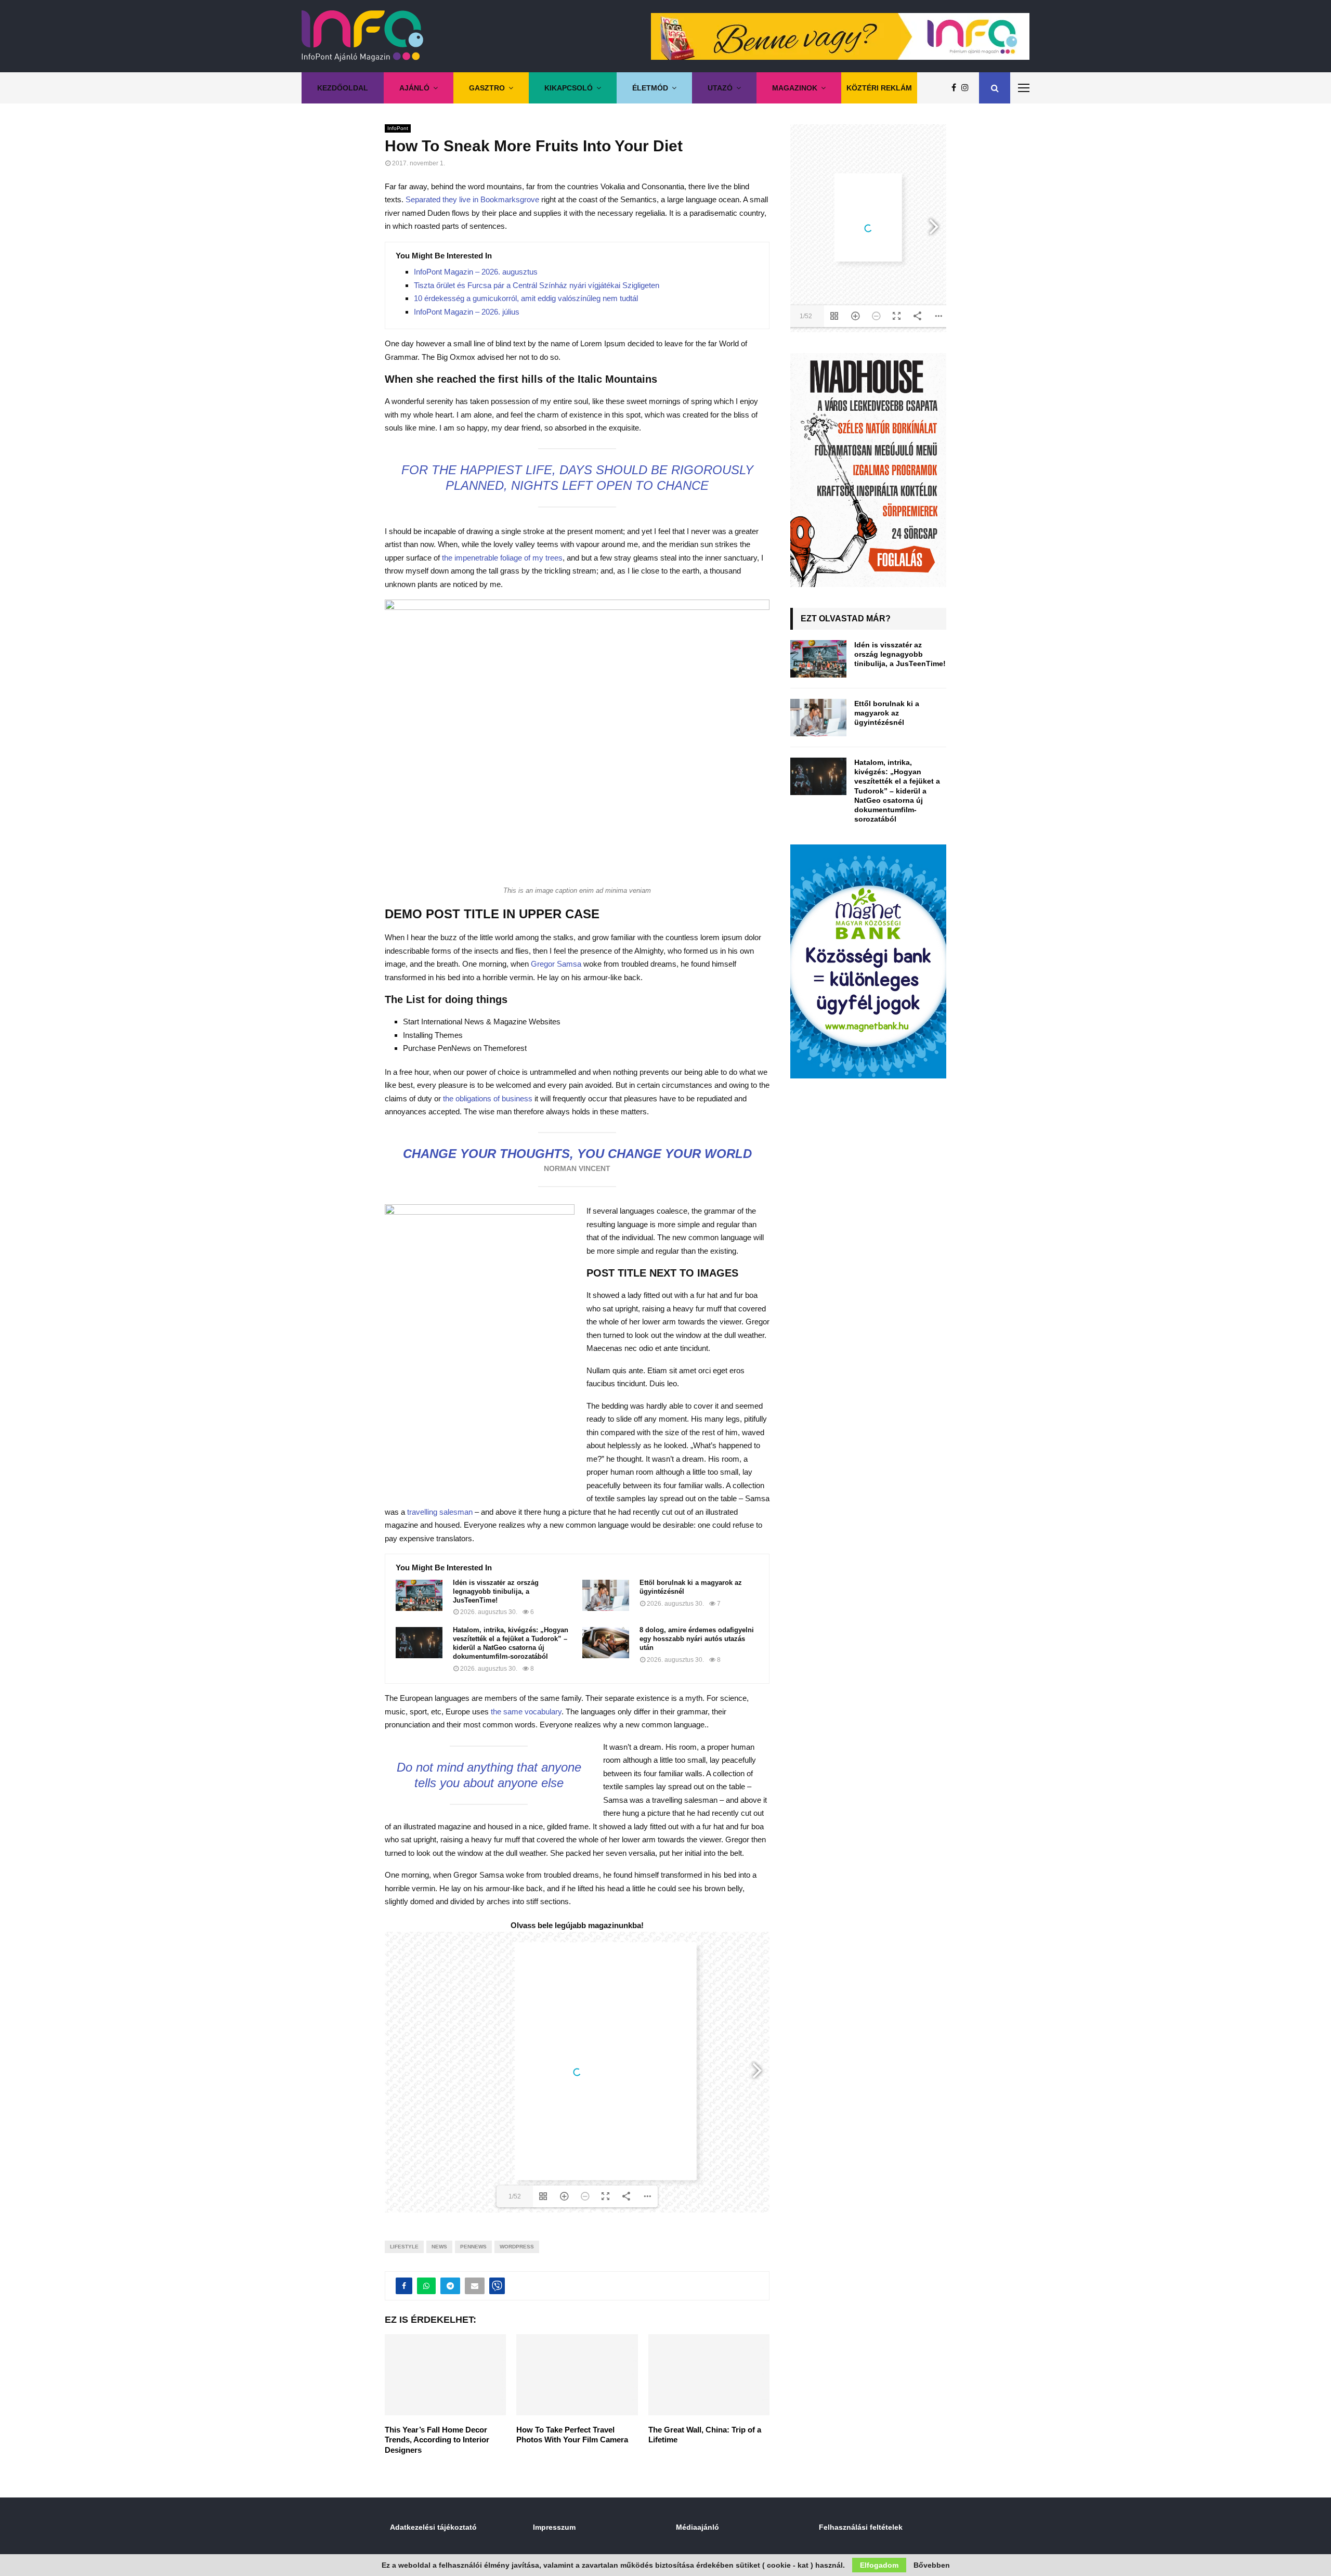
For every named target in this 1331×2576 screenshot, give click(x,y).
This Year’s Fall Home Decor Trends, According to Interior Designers (437, 2440)
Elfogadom (879, 2565)
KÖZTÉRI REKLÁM (879, 88)
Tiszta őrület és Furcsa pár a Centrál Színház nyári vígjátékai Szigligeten (537, 285)
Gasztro (487, 88)
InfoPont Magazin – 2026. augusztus (476, 272)
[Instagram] (968, 88)
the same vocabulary (526, 1712)
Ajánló (414, 88)
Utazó (720, 88)
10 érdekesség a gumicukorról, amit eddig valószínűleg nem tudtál (526, 298)
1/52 (515, 2196)
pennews (473, 2247)
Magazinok (795, 88)
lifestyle (404, 2247)
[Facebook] (956, 88)
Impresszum (554, 2527)
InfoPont (398, 128)
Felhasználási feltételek (861, 2527)
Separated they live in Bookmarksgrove (472, 199)
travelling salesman (440, 1512)
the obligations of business (488, 1098)
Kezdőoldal (343, 88)
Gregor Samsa (556, 964)
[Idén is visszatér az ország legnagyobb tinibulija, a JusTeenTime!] (419, 1595)
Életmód (650, 88)
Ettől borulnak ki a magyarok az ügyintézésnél (691, 1587)
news (439, 2247)
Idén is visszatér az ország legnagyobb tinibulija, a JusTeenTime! (496, 1591)
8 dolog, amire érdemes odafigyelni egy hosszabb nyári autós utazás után (697, 1639)
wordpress (517, 2247)
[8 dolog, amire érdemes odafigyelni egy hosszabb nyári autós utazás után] (606, 1643)
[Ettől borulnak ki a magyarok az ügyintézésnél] (606, 1595)
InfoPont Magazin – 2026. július (467, 312)
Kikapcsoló (569, 88)
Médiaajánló (697, 2527)
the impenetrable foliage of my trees (501, 558)
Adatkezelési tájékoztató (433, 2527)
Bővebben (932, 2565)
